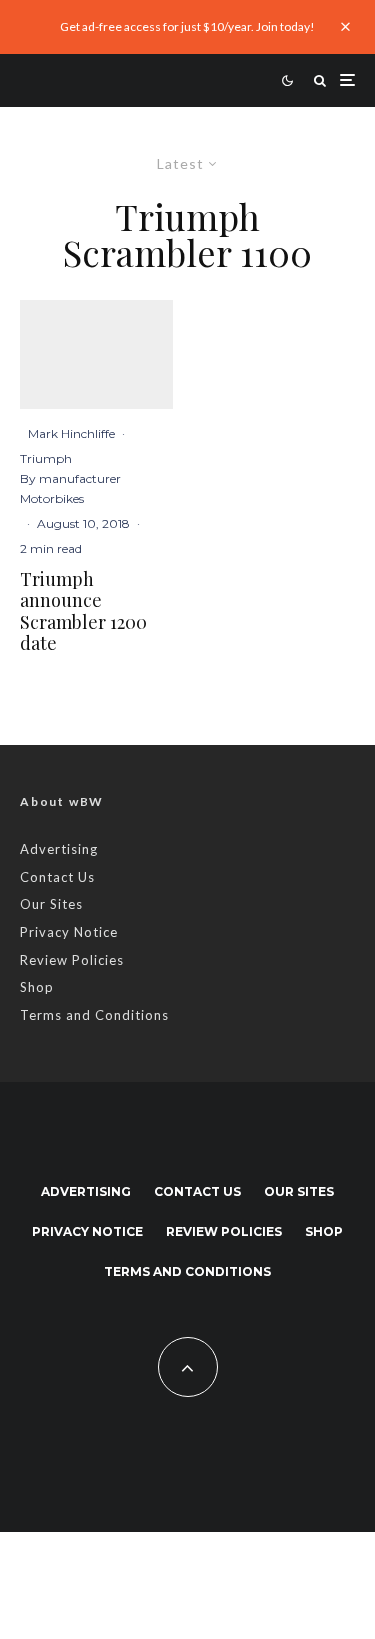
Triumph (46, 458)
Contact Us (57, 877)
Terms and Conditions (94, 1015)
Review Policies (72, 960)
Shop (37, 987)
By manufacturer (70, 478)
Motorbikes (52, 498)
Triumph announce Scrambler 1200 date (83, 612)
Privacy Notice (69, 932)
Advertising (59, 849)
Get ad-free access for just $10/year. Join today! (187, 26)
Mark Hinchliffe (71, 433)
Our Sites (51, 904)
